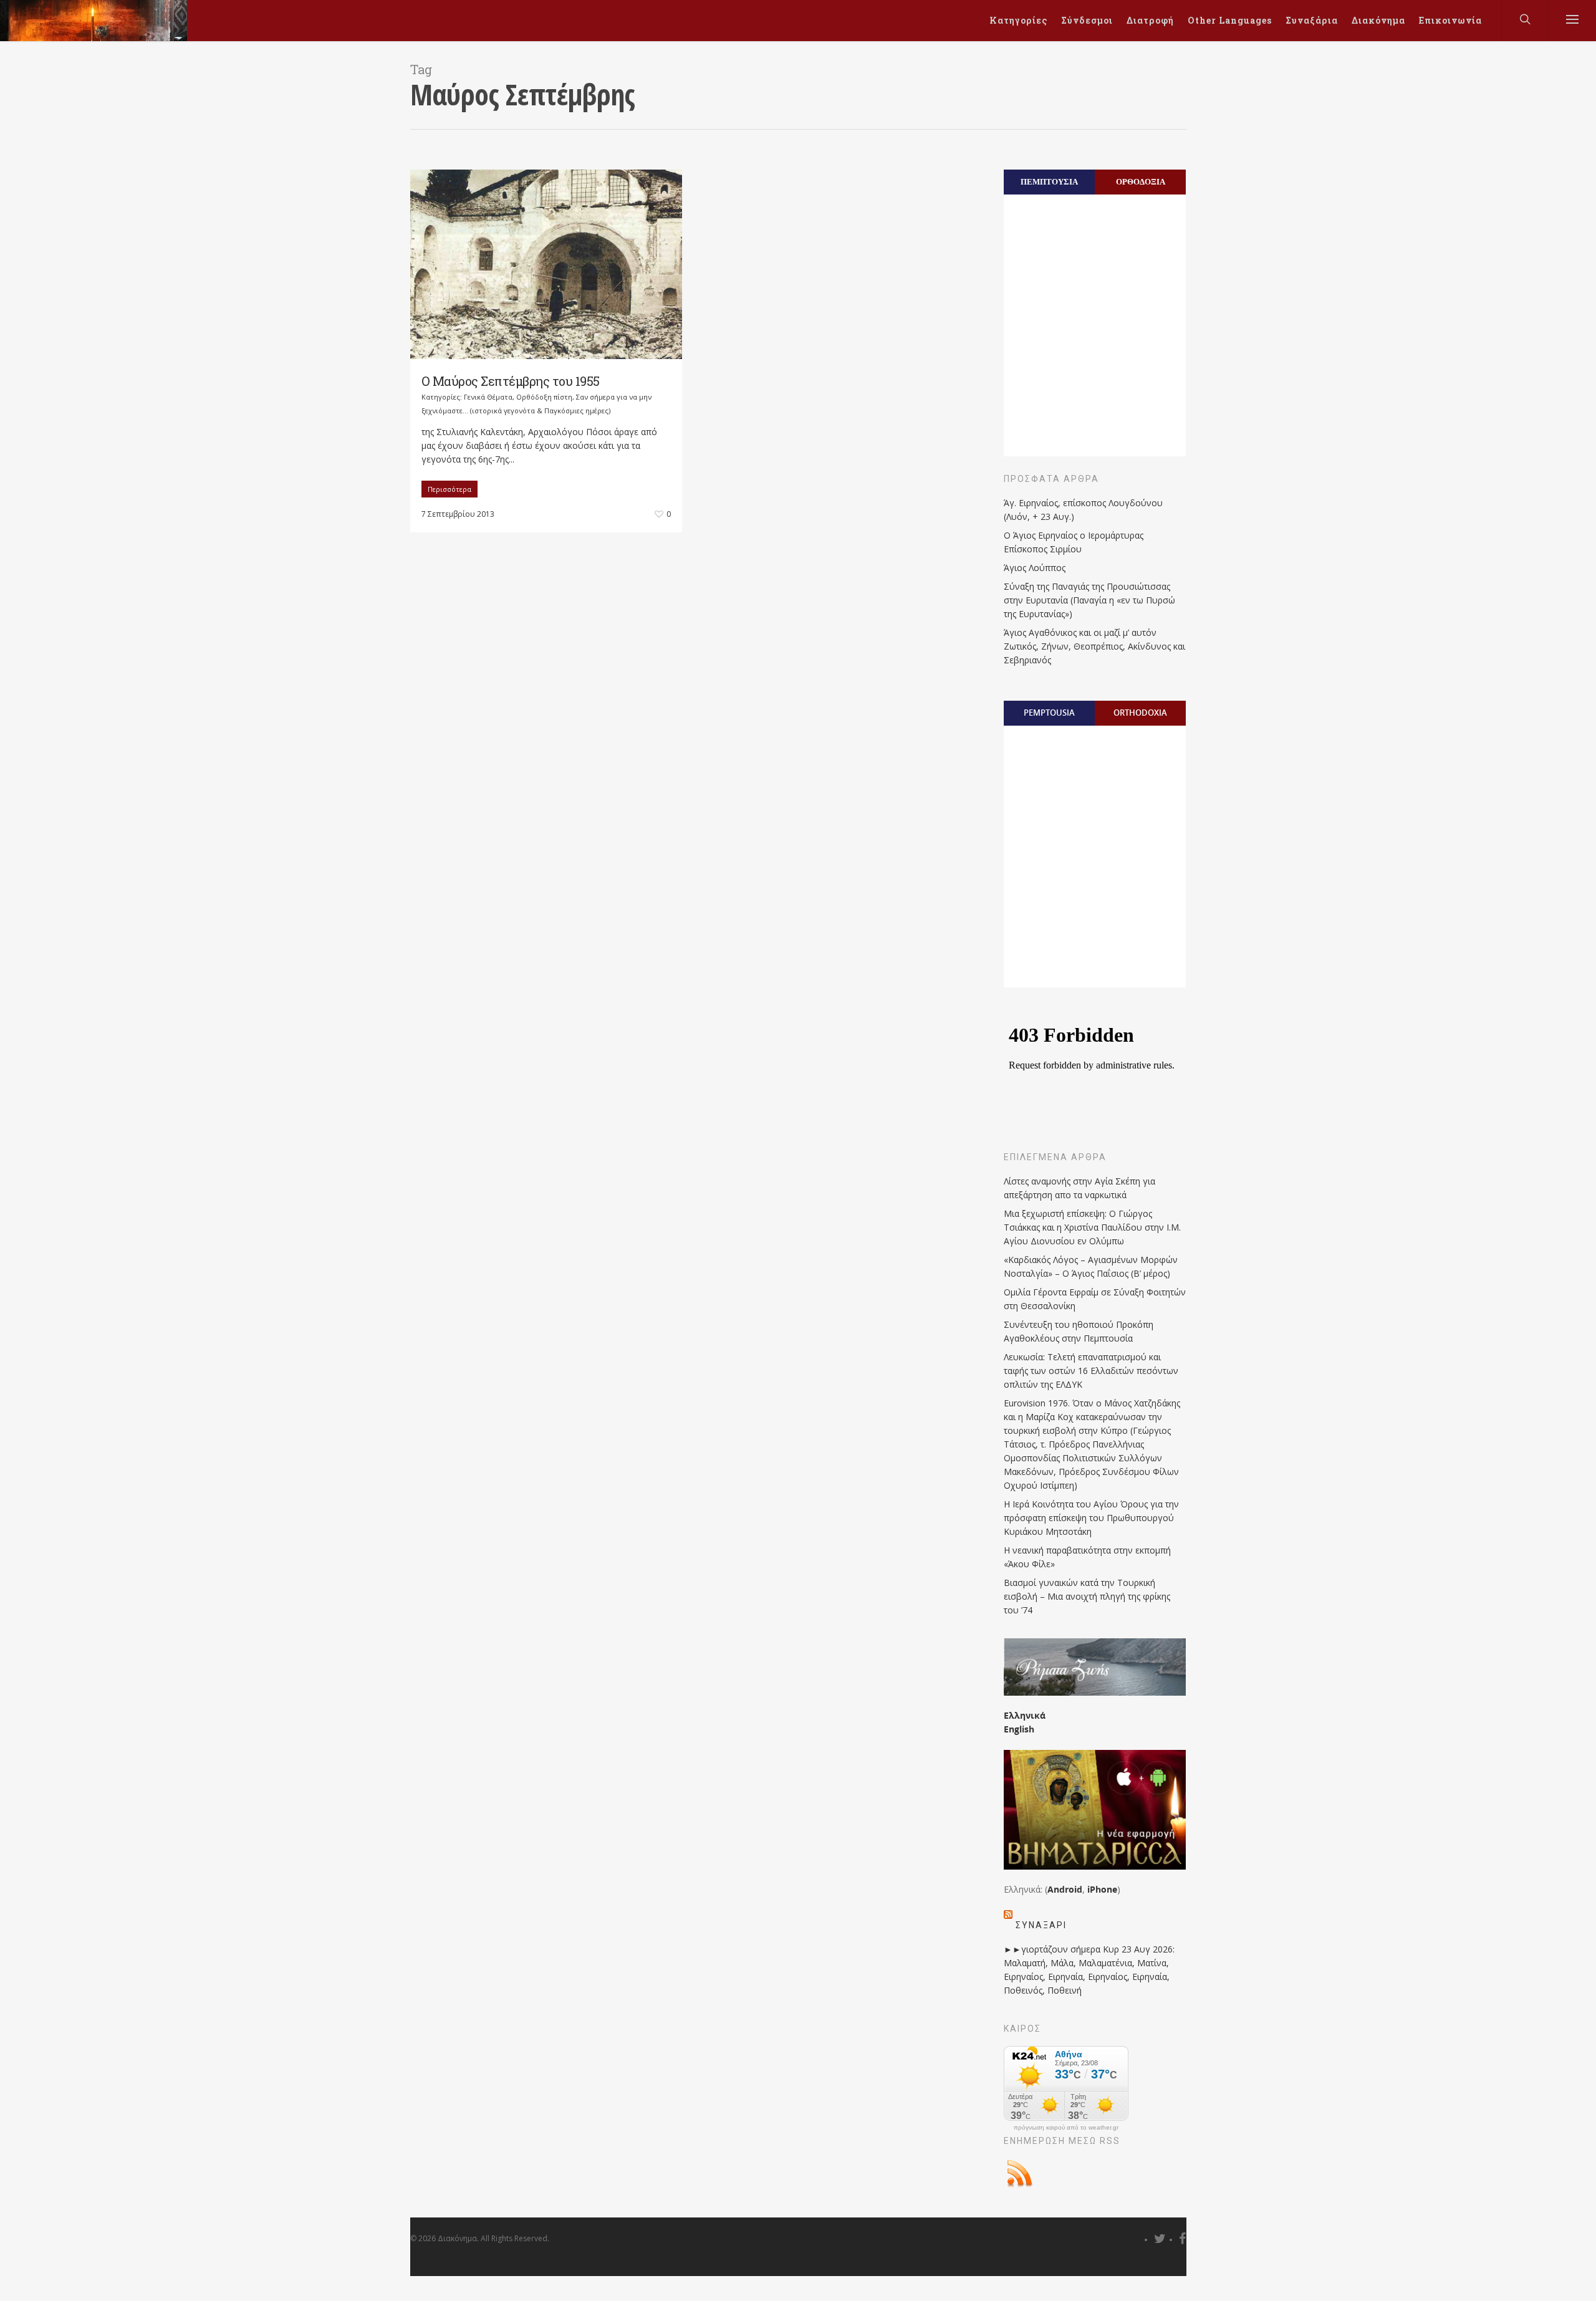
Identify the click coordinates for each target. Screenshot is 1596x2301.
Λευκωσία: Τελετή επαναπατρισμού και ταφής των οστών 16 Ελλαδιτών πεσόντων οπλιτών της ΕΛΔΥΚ (1091, 1371)
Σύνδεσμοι (1087, 20)
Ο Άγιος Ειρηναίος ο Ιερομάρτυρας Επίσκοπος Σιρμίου (1074, 542)
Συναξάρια (1312, 20)
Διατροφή (1150, 20)
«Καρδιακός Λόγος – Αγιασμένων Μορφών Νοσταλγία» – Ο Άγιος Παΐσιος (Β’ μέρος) (1091, 1266)
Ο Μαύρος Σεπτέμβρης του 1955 (511, 381)
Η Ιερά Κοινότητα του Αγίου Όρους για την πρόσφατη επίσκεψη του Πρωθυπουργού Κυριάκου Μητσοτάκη (1091, 1518)
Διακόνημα (1378, 20)
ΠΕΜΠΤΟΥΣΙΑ (1049, 181)
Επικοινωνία (1450, 20)
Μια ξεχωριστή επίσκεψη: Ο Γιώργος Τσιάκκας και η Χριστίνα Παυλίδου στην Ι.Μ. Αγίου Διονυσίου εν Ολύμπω (1092, 1227)
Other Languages (1230, 20)
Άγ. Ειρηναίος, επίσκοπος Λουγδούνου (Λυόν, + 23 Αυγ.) (1083, 510)
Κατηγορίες (1018, 20)
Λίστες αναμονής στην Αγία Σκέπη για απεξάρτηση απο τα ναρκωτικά (1079, 1188)
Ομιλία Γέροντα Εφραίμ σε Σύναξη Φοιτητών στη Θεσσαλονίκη (1095, 1299)
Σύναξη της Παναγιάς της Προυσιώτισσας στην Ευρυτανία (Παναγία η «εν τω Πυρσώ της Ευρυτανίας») (1089, 600)
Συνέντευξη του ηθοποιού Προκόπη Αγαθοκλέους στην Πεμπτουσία (1079, 1331)
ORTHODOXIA (1140, 713)
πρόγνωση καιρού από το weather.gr (1066, 2128)
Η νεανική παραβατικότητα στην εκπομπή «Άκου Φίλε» (1087, 1557)
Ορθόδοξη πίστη (544, 397)
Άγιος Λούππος (1035, 568)
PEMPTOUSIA (1049, 713)
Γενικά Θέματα (488, 397)
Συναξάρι (1041, 1925)
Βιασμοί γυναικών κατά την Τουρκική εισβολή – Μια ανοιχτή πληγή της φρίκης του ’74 (1087, 1596)
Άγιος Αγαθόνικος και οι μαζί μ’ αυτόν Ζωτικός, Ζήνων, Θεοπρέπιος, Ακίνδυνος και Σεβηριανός (1094, 646)
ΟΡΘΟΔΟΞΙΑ (1141, 181)
